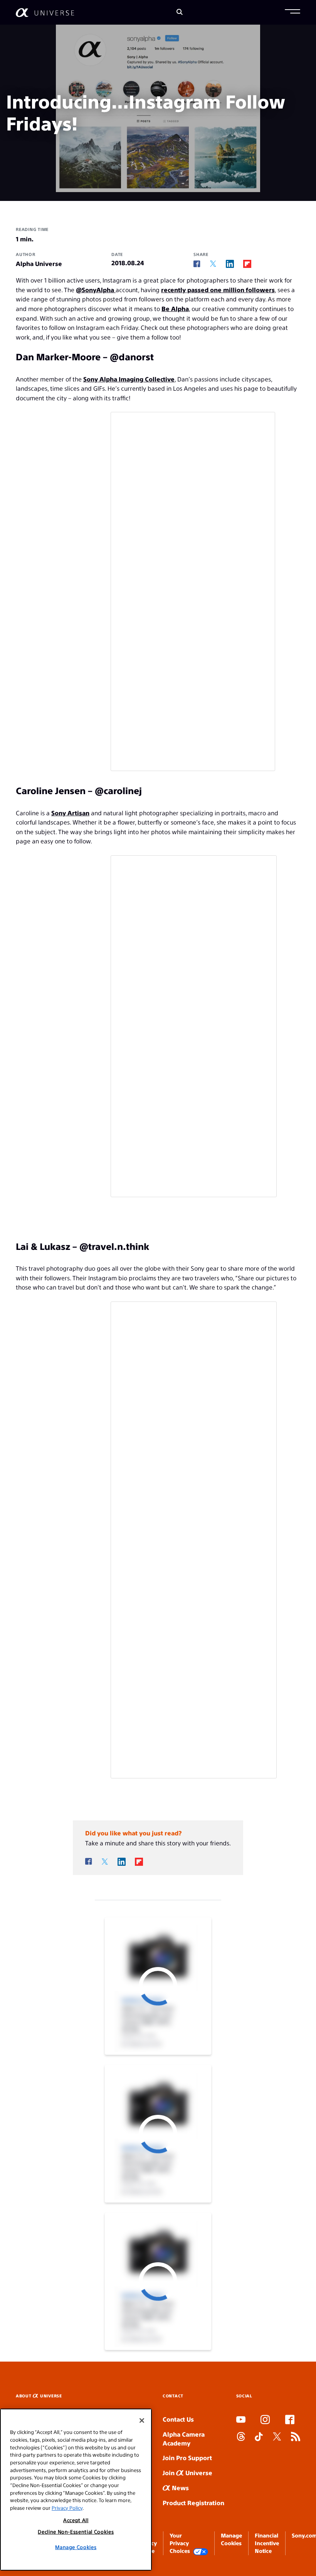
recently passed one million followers (218, 290)
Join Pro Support (187, 2458)
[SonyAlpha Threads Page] (241, 2437)
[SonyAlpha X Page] (277, 2437)
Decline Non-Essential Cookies (76, 2532)
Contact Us (178, 2419)
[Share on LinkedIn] (230, 264)
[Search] (180, 13)
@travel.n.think (114, 1246)
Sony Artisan (70, 813)
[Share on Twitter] (213, 264)
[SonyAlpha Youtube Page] (241, 2420)
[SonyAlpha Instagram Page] (265, 2420)
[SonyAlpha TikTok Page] (259, 2437)
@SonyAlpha (96, 290)
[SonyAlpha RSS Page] (296, 2437)
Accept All (76, 2520)
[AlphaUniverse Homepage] (45, 13)
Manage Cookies (76, 2547)
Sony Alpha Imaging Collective (129, 379)
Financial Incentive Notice (267, 2543)
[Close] (142, 2420)
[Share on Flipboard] (247, 264)
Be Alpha (175, 309)
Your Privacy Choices (180, 2543)
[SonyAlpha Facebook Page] (290, 2420)
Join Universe (187, 2473)
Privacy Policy (67, 2508)
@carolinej (118, 790)
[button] (292, 12)
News (180, 2488)
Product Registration (193, 2503)
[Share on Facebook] (197, 264)
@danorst (132, 356)
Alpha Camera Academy (184, 2439)
